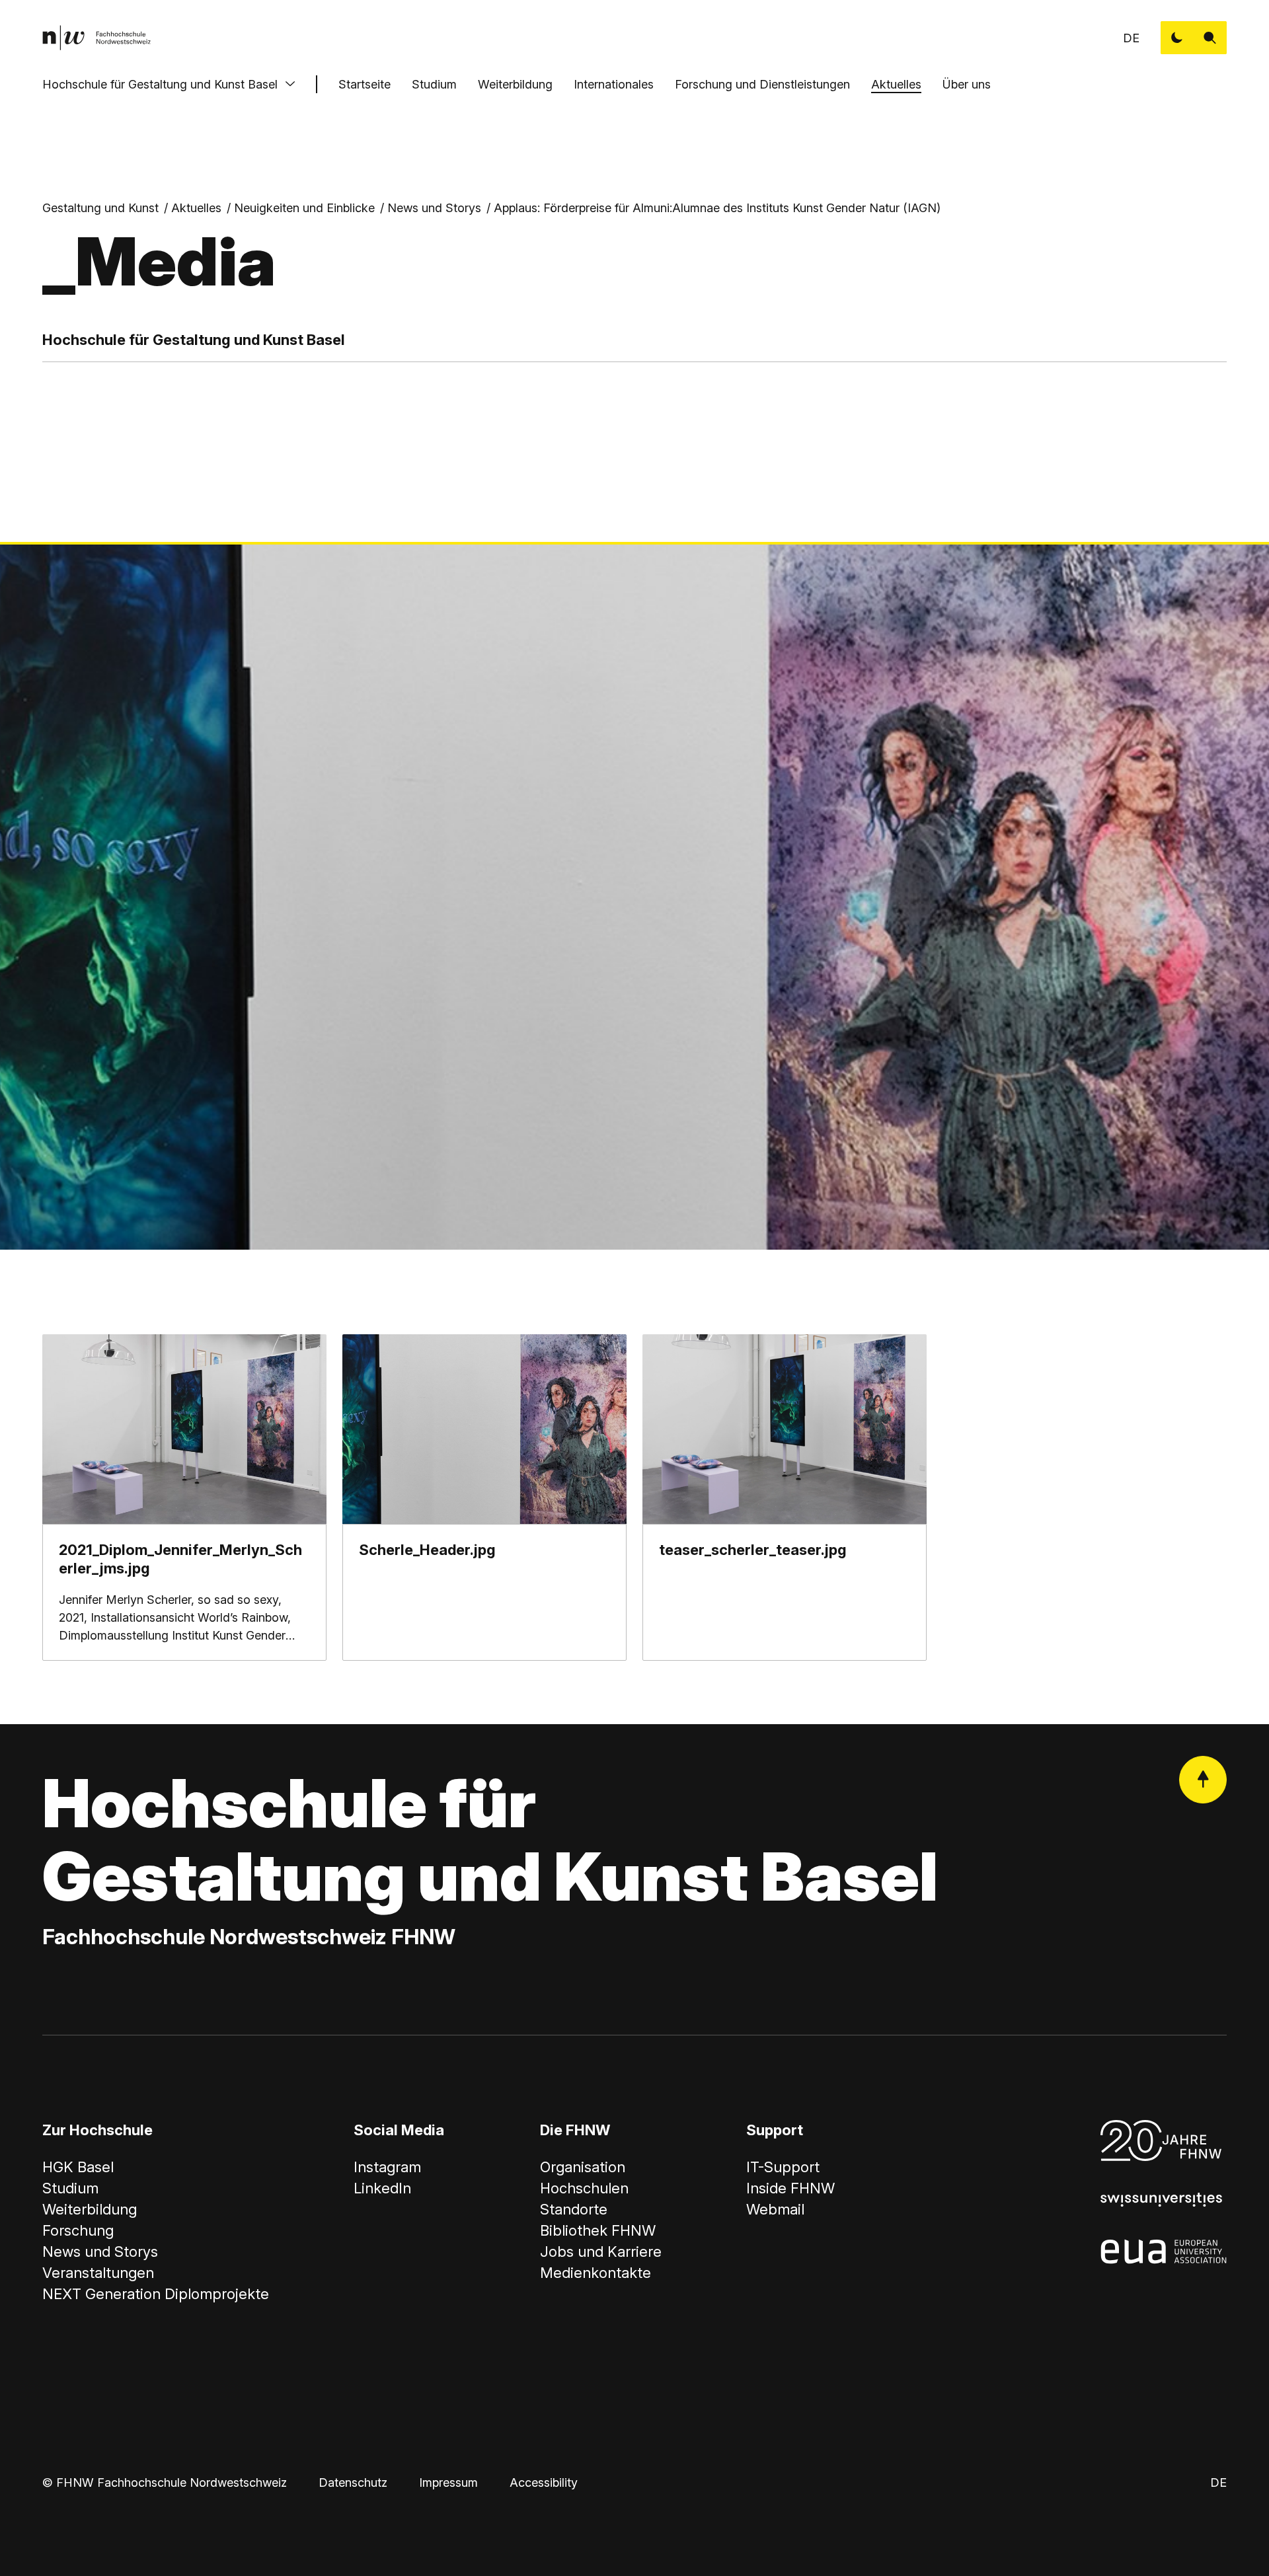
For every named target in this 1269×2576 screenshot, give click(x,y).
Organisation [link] (583, 2167)
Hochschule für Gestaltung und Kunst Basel (160, 84)
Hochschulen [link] (584, 2188)
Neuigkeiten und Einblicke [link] (304, 208)
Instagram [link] (387, 2167)
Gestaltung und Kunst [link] (100, 208)
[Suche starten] (1210, 38)
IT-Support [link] (783, 2167)
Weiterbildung (515, 84)
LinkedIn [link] (382, 2188)
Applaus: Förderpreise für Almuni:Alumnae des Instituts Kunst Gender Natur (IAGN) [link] (717, 208)
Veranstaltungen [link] (98, 2273)
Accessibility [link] (544, 2482)
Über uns (967, 84)
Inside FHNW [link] (790, 2188)
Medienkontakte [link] (596, 2273)
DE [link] (1131, 38)
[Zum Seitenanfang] (1203, 1780)
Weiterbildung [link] (90, 2209)
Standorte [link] (574, 2209)
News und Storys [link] (434, 208)
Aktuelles (896, 84)
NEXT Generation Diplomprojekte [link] (156, 2294)
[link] (96, 38)
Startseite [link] (365, 84)
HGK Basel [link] (78, 2167)
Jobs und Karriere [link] (601, 2252)
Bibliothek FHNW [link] (598, 2230)
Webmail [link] (775, 2209)
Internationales (614, 84)
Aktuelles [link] (196, 208)
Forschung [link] (78, 2230)
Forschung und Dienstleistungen (762, 84)
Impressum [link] (448, 2482)
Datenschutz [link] (353, 2482)
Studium (434, 84)
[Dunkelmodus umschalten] (1177, 38)
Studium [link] (70, 2188)
